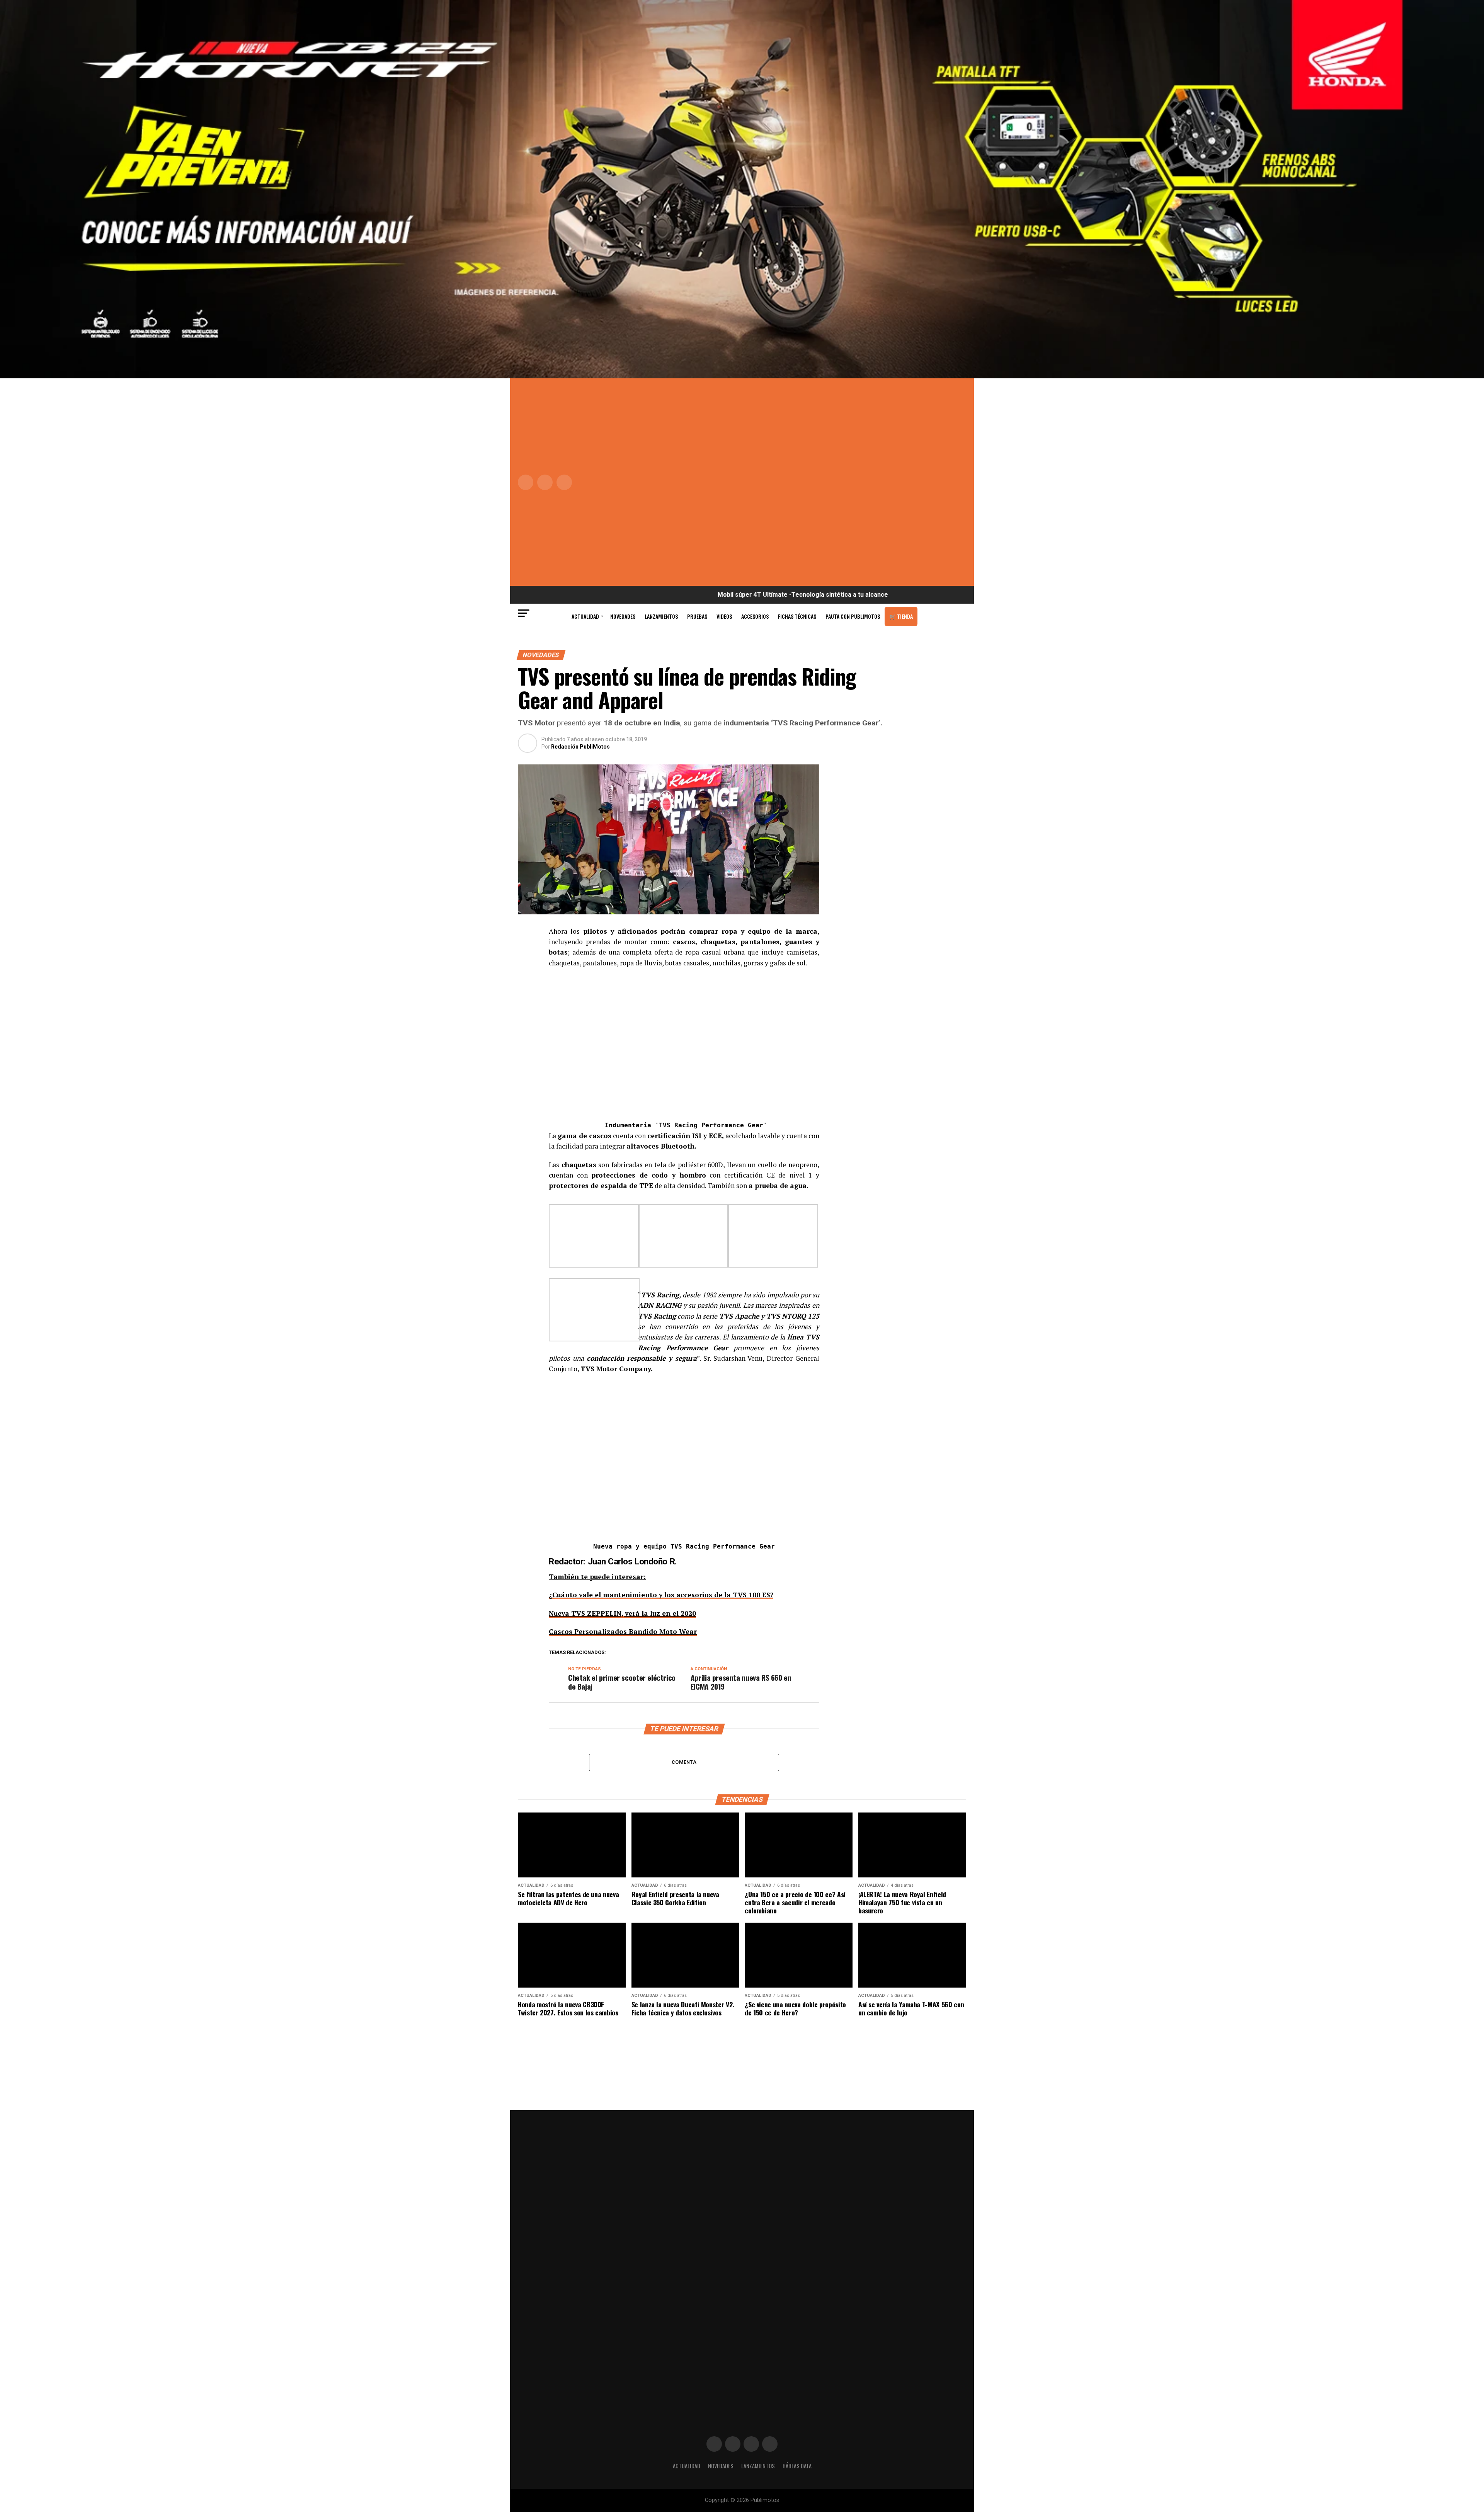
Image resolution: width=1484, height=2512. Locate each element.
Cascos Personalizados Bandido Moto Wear (623, 1631)
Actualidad (585, 616)
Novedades (623, 616)
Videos (724, 616)
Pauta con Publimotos (853, 616)
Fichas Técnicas (797, 616)
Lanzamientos (661, 616)
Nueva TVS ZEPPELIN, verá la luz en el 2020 (622, 1613)
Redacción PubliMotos (580, 747)
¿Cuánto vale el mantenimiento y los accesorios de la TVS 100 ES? (661, 1595)
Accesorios (755, 616)
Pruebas (697, 616)
